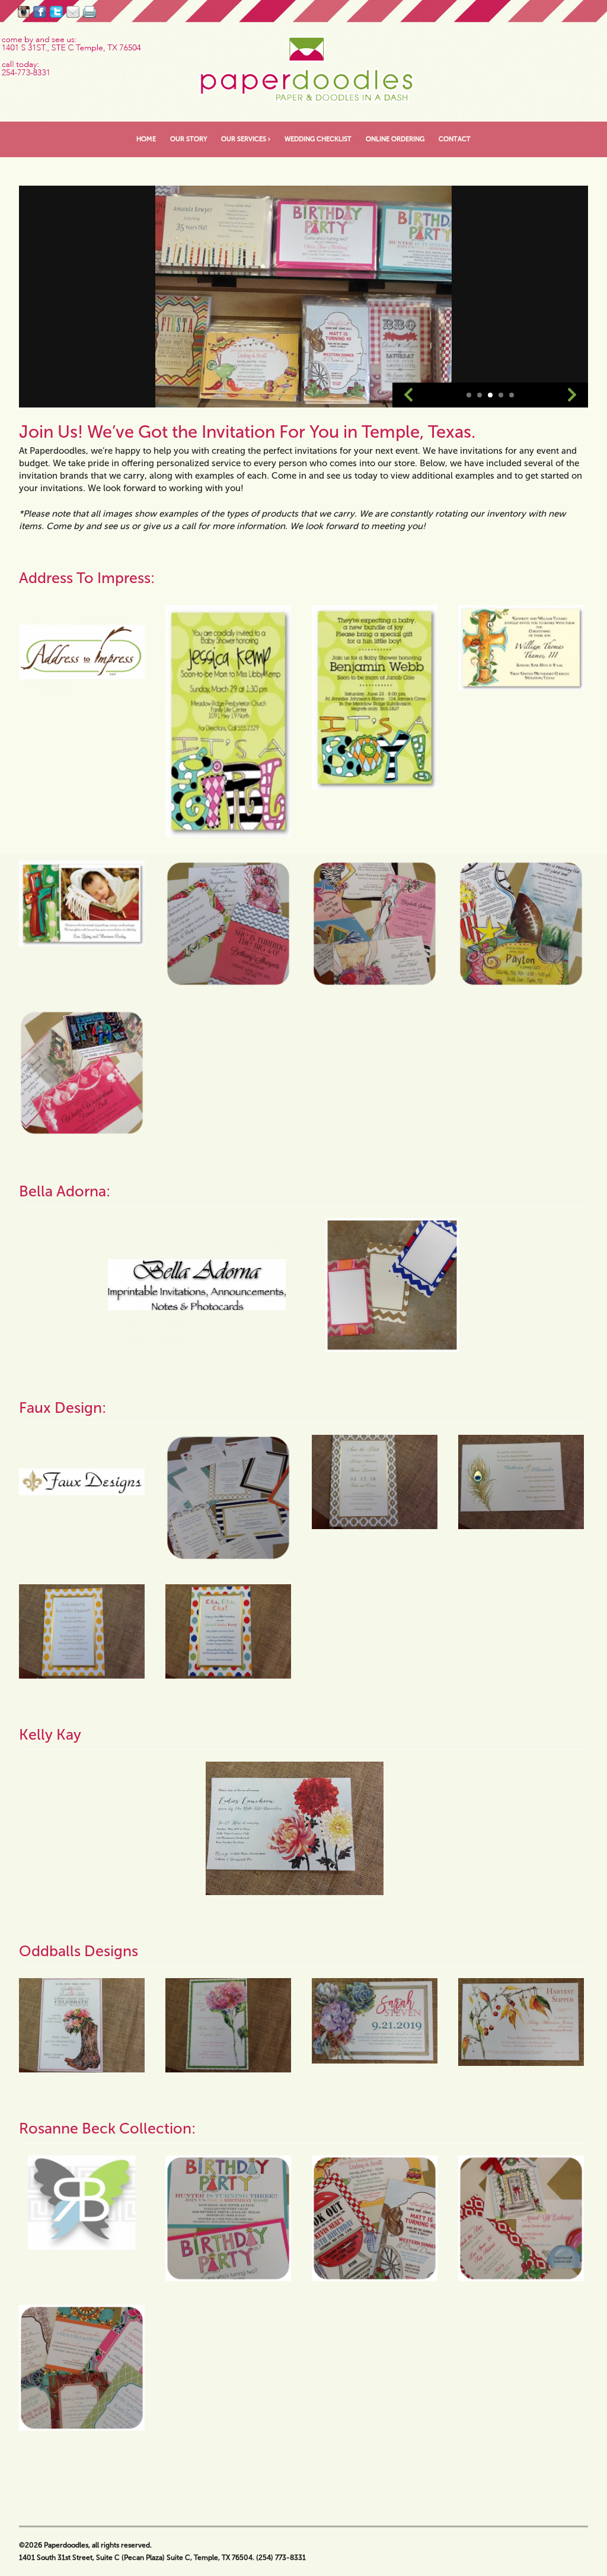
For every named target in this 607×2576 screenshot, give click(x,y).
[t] (56, 12)
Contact (455, 139)
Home (146, 139)
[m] (73, 12)
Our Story (189, 139)
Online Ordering (395, 139)
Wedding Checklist (318, 139)
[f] (40, 12)
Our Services (246, 139)
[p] (90, 12)
